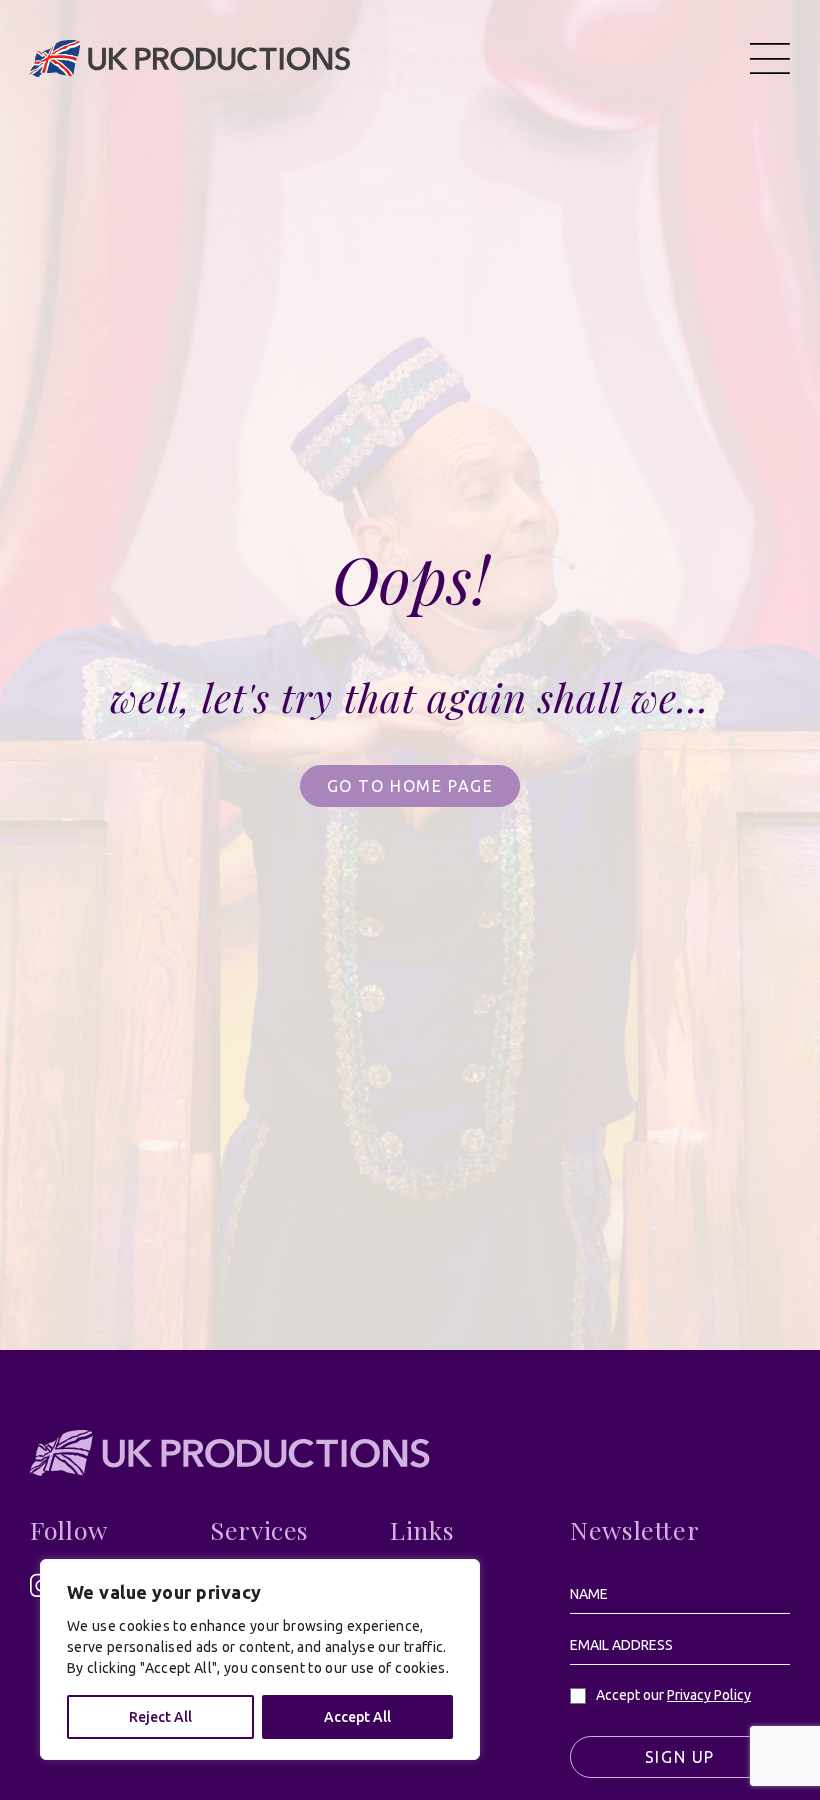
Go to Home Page (410, 786)
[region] (260, 1659)
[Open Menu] (770, 58)
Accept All (357, 1717)
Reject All (160, 1717)
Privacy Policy (709, 1695)
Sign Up (680, 1757)
